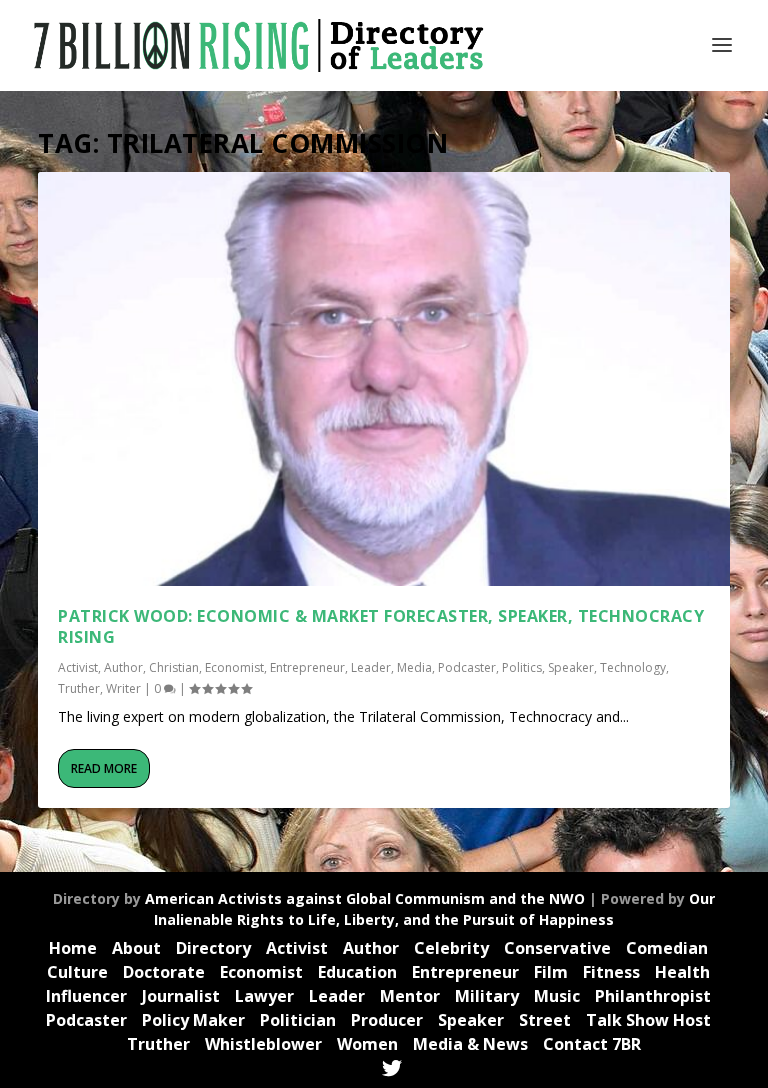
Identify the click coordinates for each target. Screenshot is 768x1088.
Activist (78, 667)
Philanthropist (653, 996)
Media (414, 667)
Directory (213, 948)
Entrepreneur (307, 667)
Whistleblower (263, 1044)
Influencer (86, 996)
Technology (633, 667)
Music (557, 996)
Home (73, 948)
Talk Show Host (648, 1020)
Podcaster (467, 667)
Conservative (557, 948)
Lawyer (264, 996)
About (136, 948)
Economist (234, 667)
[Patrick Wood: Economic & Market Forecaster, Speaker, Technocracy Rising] (383, 379)
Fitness (611, 972)
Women (367, 1044)
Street (545, 1020)
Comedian (667, 948)
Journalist (181, 996)
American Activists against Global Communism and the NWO (365, 898)
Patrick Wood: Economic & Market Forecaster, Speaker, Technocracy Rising (381, 626)
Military (487, 996)
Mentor (410, 996)
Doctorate (164, 972)
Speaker (571, 667)
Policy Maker (193, 1020)
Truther (79, 688)
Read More (104, 768)
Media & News (470, 1044)
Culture (77, 972)
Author (123, 667)
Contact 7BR (592, 1044)
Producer (387, 1020)
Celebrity (451, 948)
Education (357, 972)
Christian (174, 667)
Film (551, 972)
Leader (371, 667)
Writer (123, 688)
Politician (298, 1020)
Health (682, 972)
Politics (522, 667)
